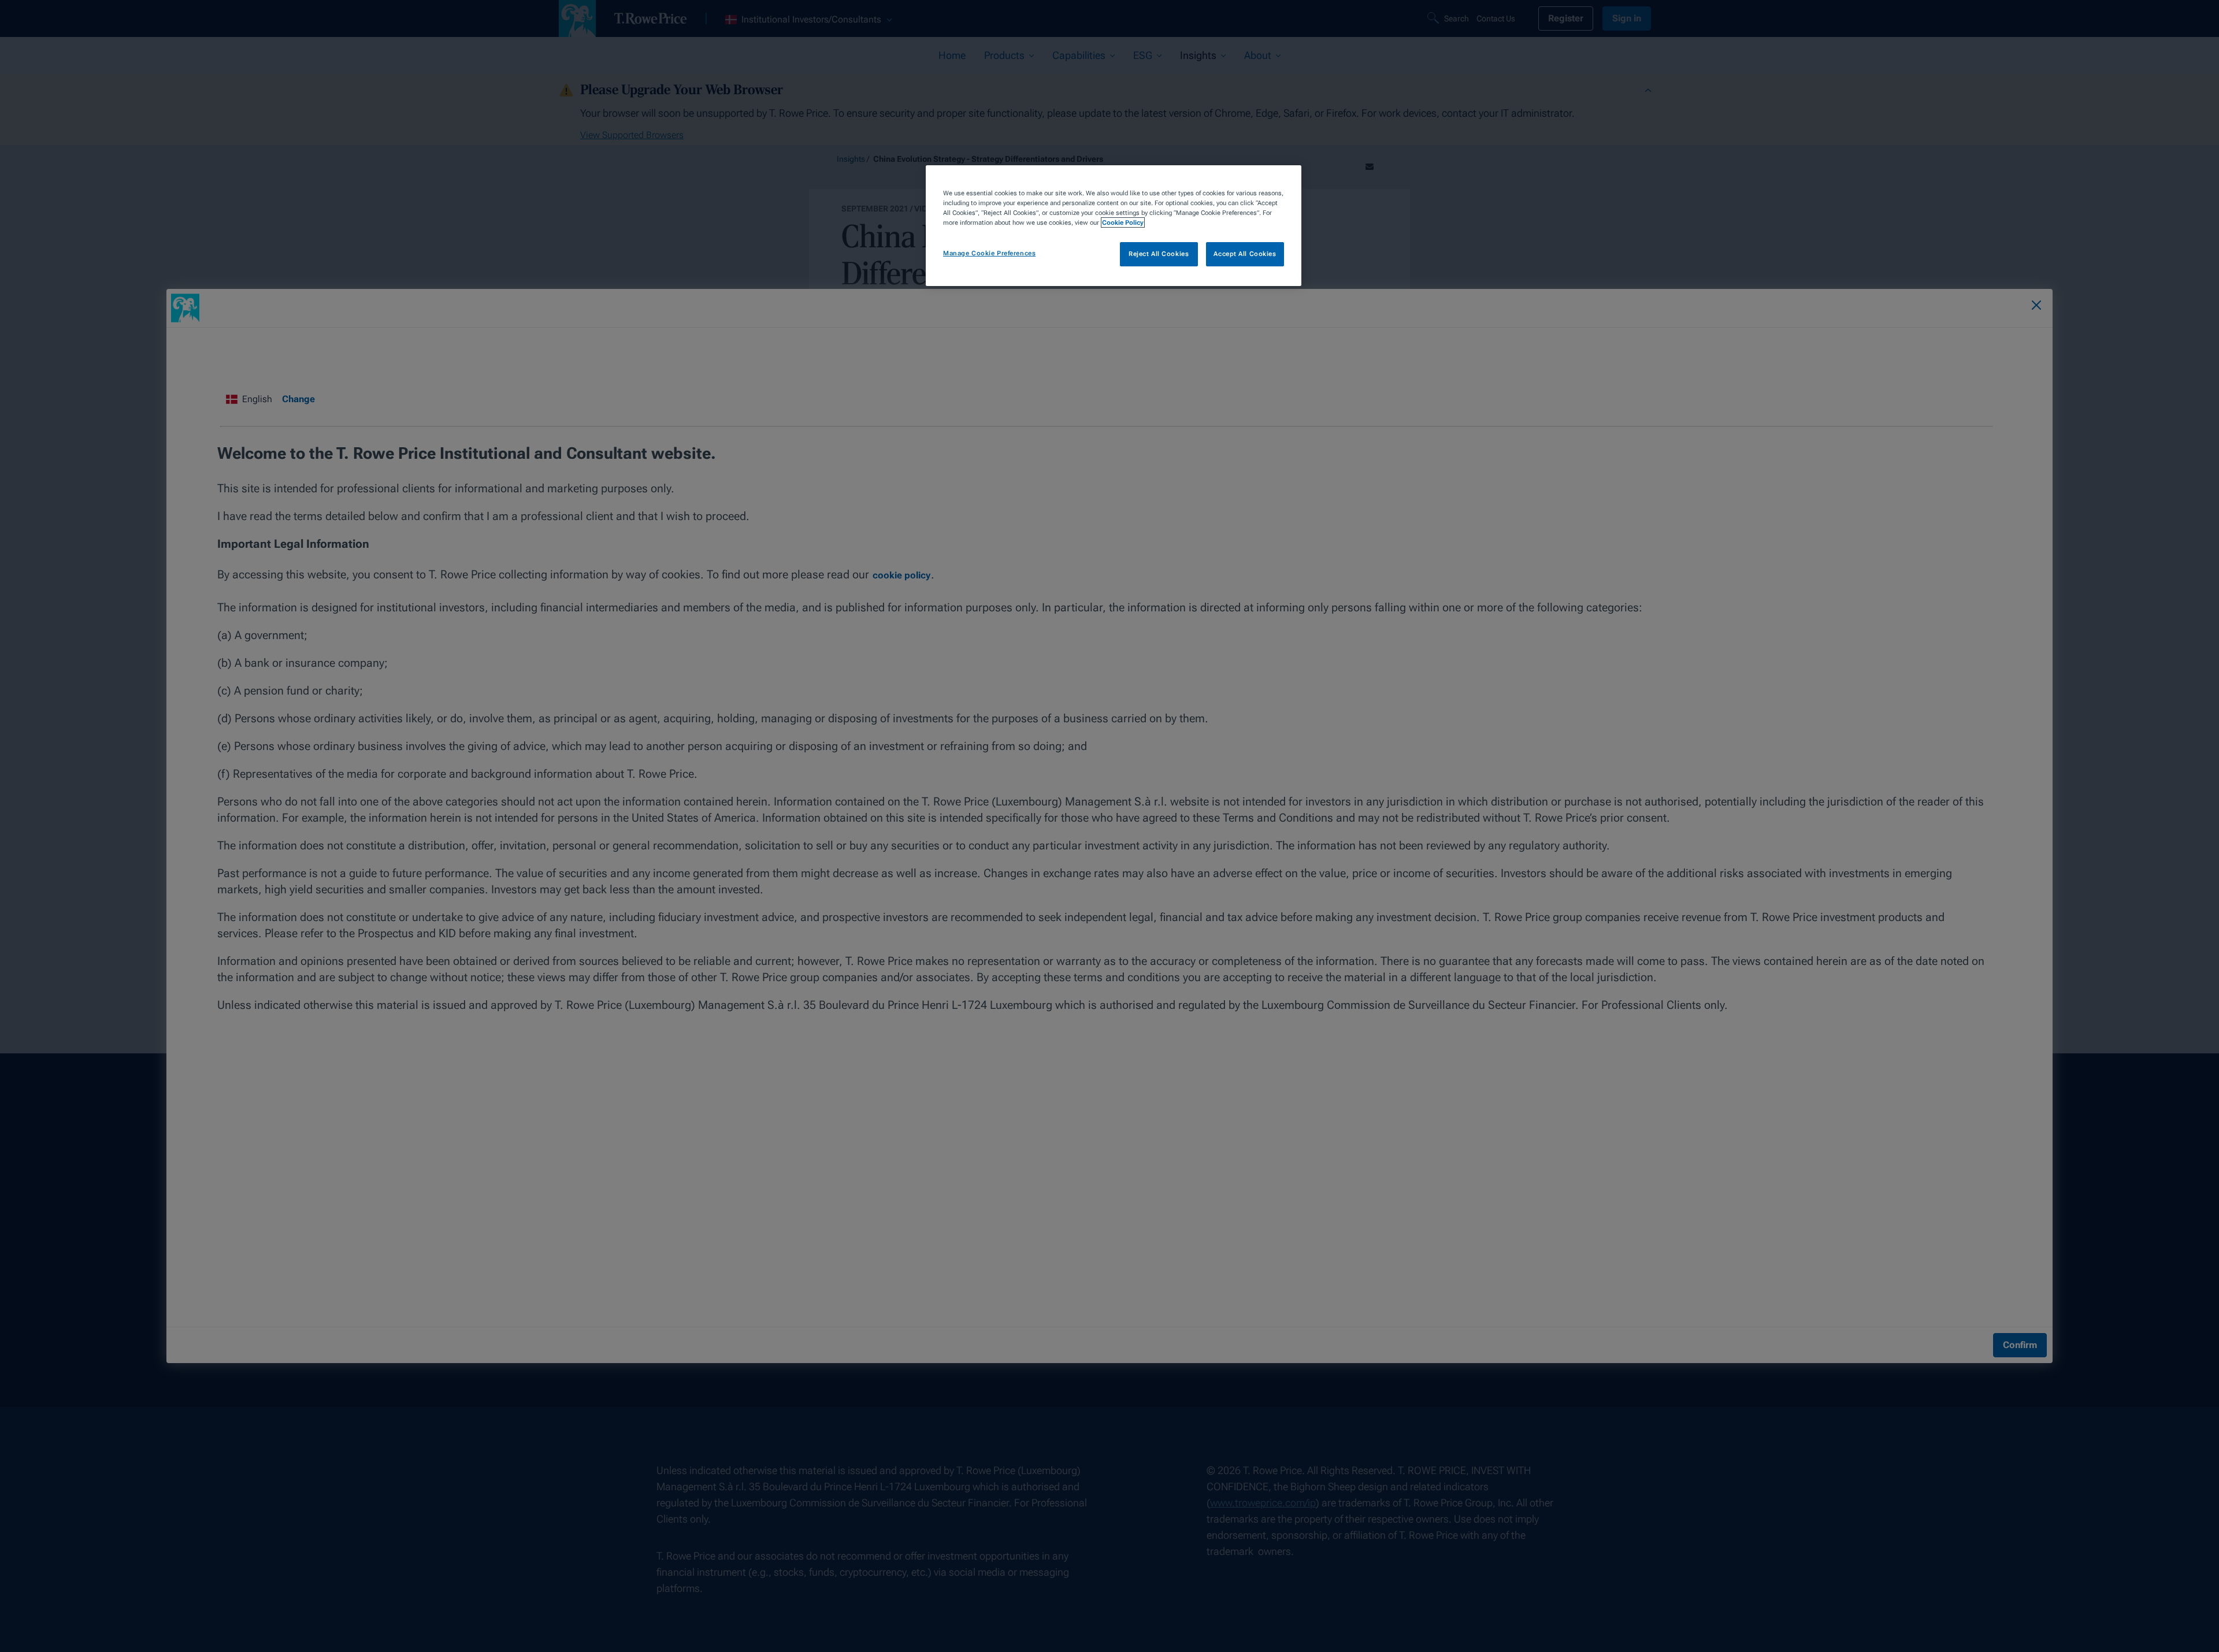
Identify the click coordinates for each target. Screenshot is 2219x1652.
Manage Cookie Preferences (989, 253)
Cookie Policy (1123, 222)
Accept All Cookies (1245, 254)
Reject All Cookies (1159, 254)
